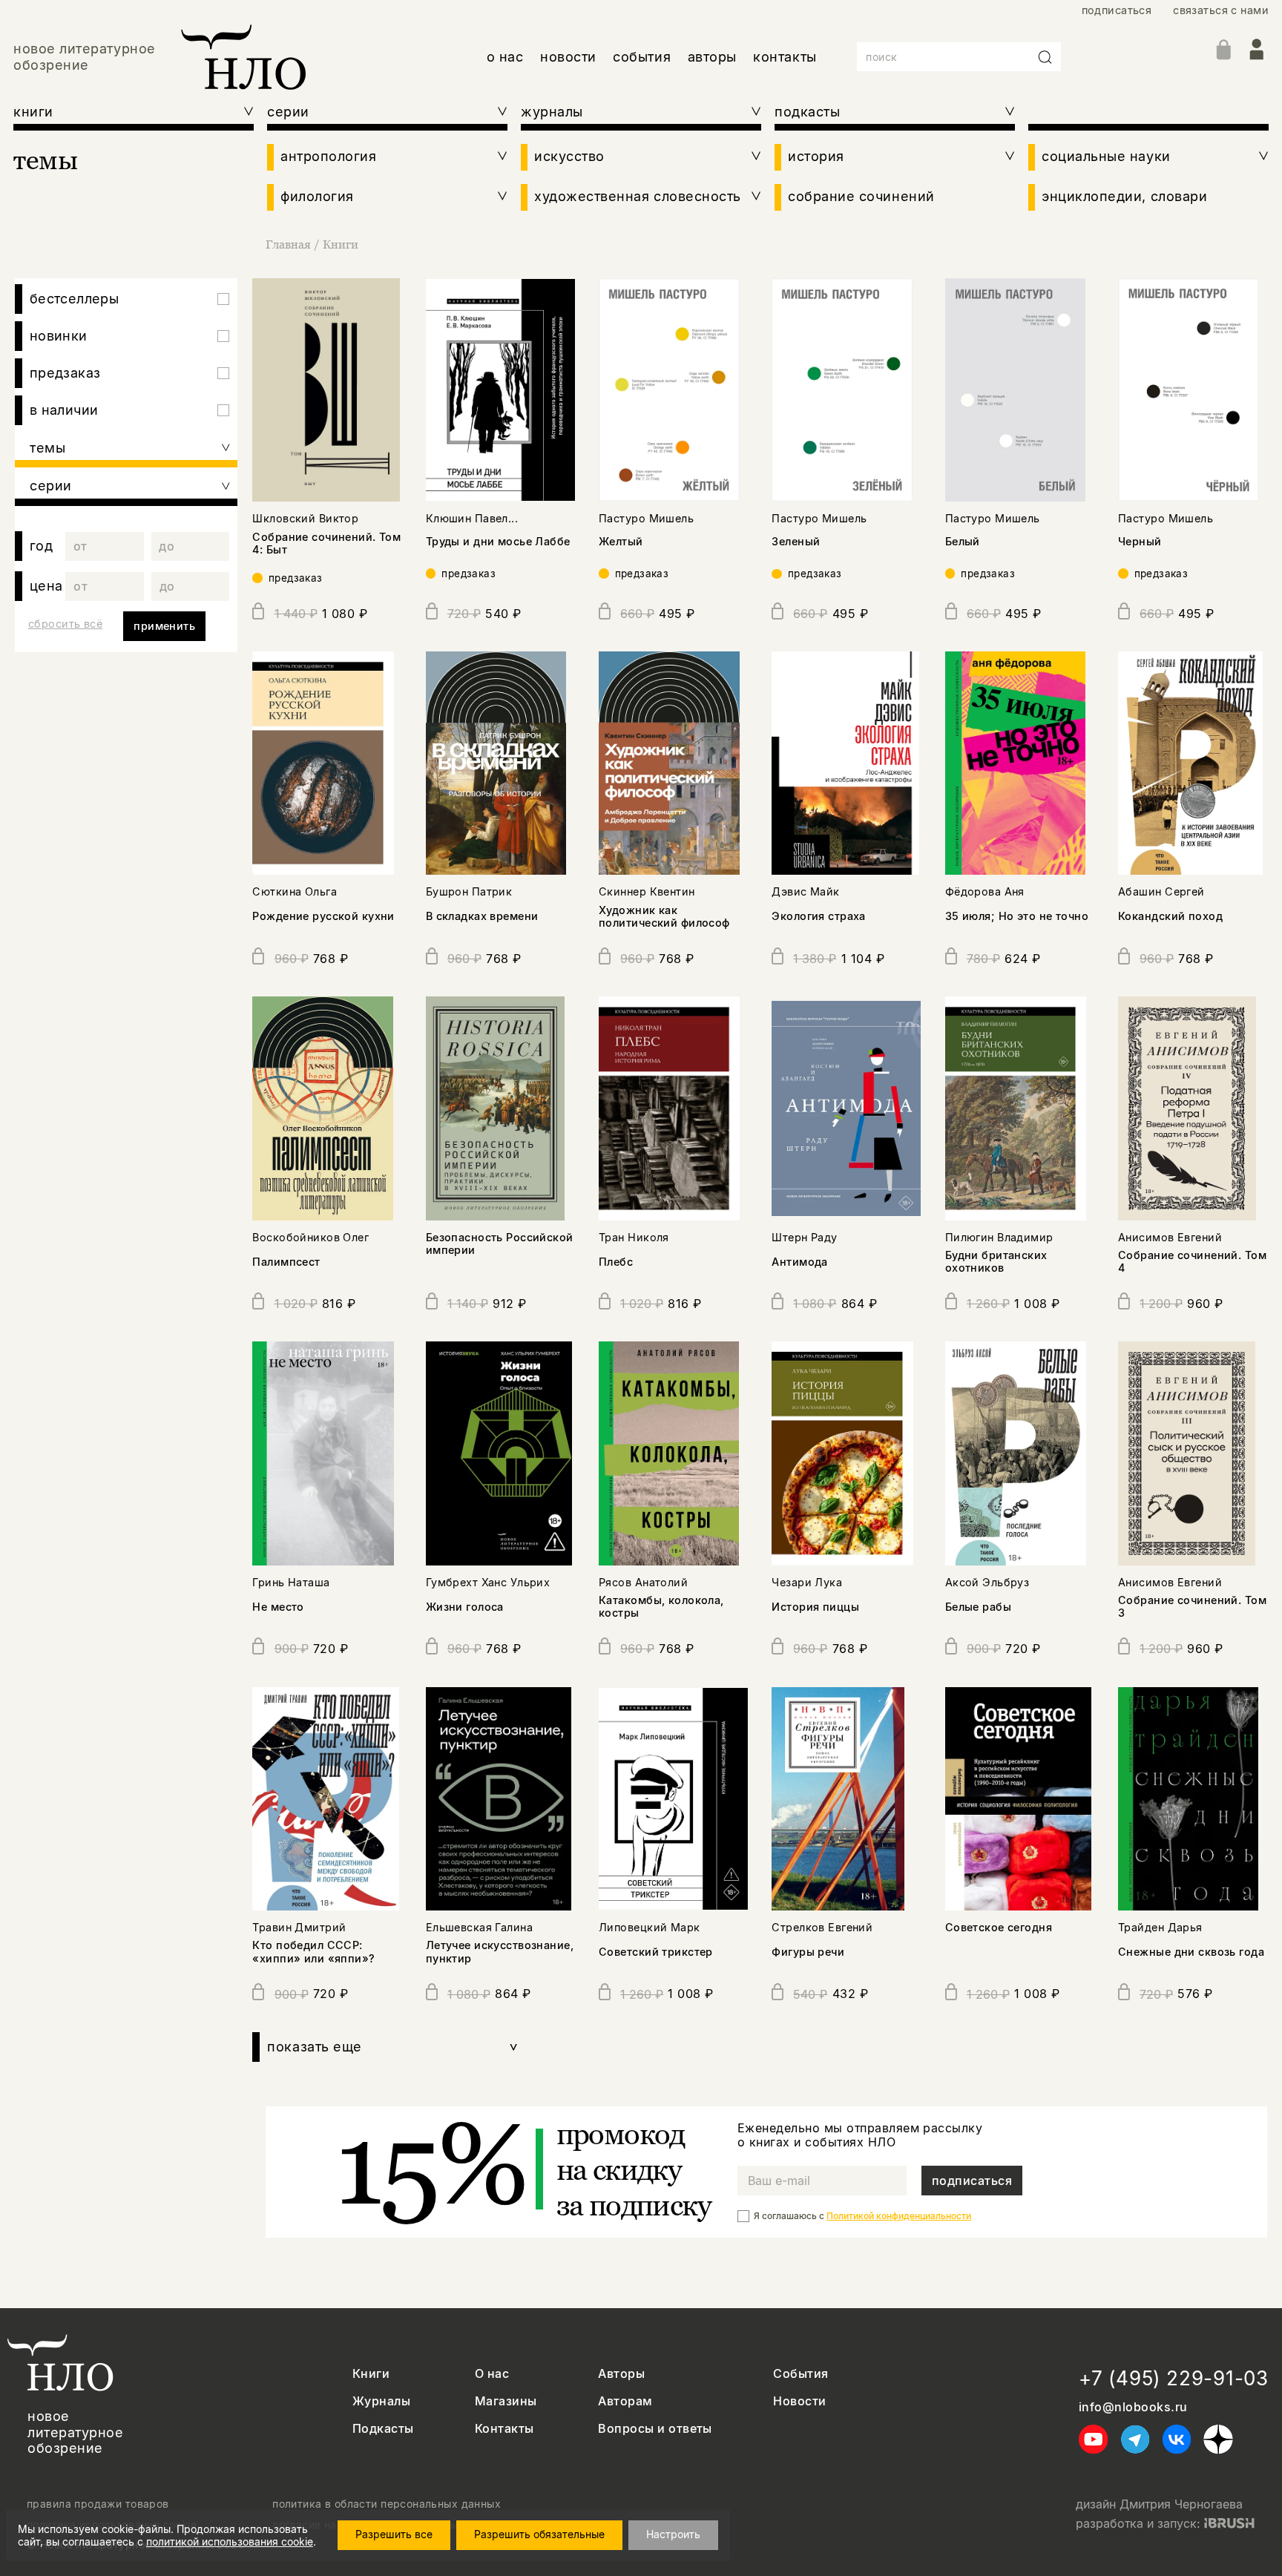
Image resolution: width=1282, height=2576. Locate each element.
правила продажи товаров (98, 2504)
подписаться (1117, 10)
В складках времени (482, 916)
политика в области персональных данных (387, 2504)
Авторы (621, 2374)
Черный (1140, 541)
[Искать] (1045, 57)
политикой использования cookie (230, 2541)
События (801, 2374)
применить (164, 626)
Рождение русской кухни (323, 916)
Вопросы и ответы (655, 2429)
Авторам (625, 2401)
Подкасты (383, 2429)
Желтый (621, 541)
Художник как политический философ (664, 916)
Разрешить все (394, 2534)
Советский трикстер (656, 1952)
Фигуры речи (808, 1952)
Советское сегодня (999, 1927)
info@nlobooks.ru (1133, 2407)
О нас (492, 2374)
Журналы (381, 2401)
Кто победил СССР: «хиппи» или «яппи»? (313, 1951)
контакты (785, 57)
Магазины (506, 2401)
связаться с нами (1221, 10)
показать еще (393, 2047)
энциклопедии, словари (1124, 196)
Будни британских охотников (996, 1261)
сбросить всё (65, 624)
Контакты (504, 2429)
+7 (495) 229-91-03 (1174, 2378)
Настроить (673, 2534)
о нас (505, 57)
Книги (341, 244)
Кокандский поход (1170, 916)
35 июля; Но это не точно (1017, 916)
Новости (799, 2401)
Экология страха (818, 916)
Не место (278, 1607)
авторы (712, 57)
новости (568, 57)
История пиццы (815, 1607)
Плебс (616, 1262)
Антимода (799, 1262)
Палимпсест (286, 1262)
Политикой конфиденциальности (899, 2216)
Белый (963, 541)
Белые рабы (978, 1607)
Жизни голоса (465, 1607)
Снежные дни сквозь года (1191, 1952)
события (642, 57)
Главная (288, 244)
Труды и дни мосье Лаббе (498, 541)
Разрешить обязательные (539, 2534)
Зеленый (796, 541)
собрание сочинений (861, 196)
